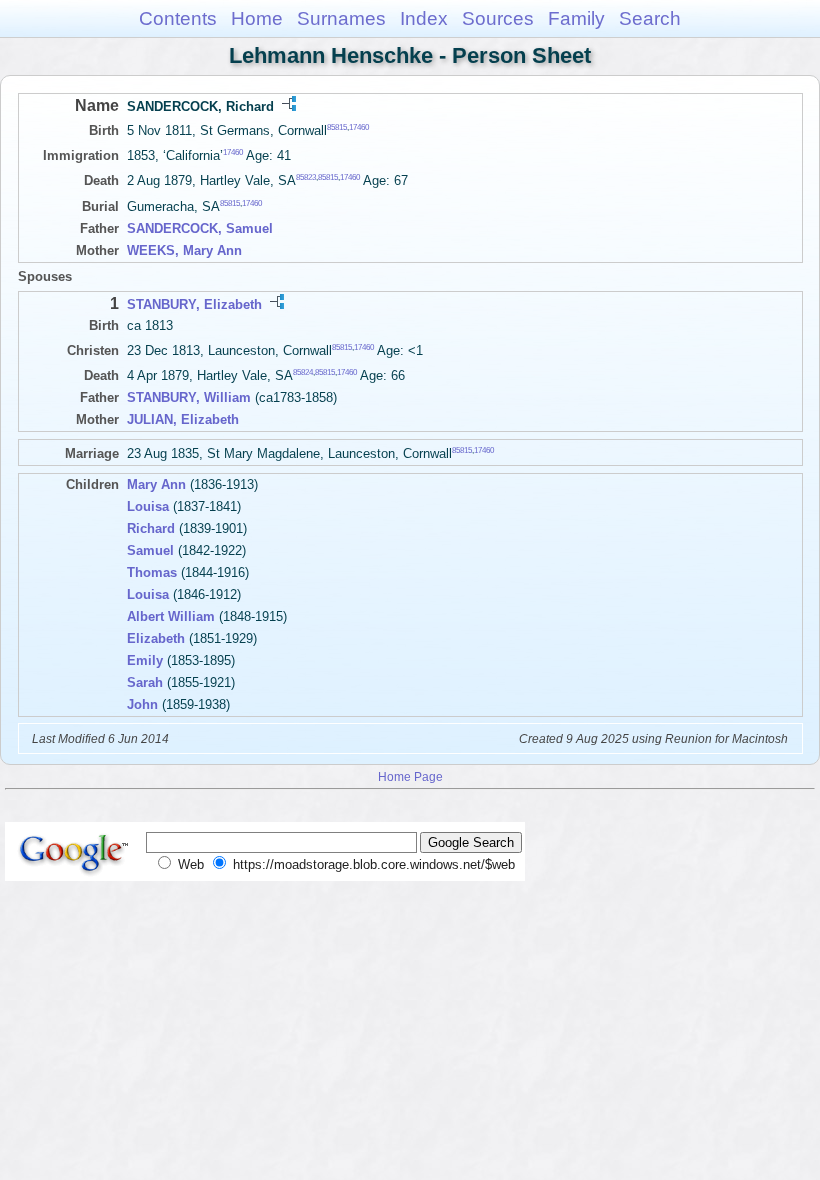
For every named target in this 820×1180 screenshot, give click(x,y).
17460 (359, 127)
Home (257, 18)
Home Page (410, 776)
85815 (337, 127)
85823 (306, 177)
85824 (303, 372)
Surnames (341, 18)
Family (576, 18)
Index (424, 18)
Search (650, 18)
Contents (178, 18)
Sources (498, 18)
